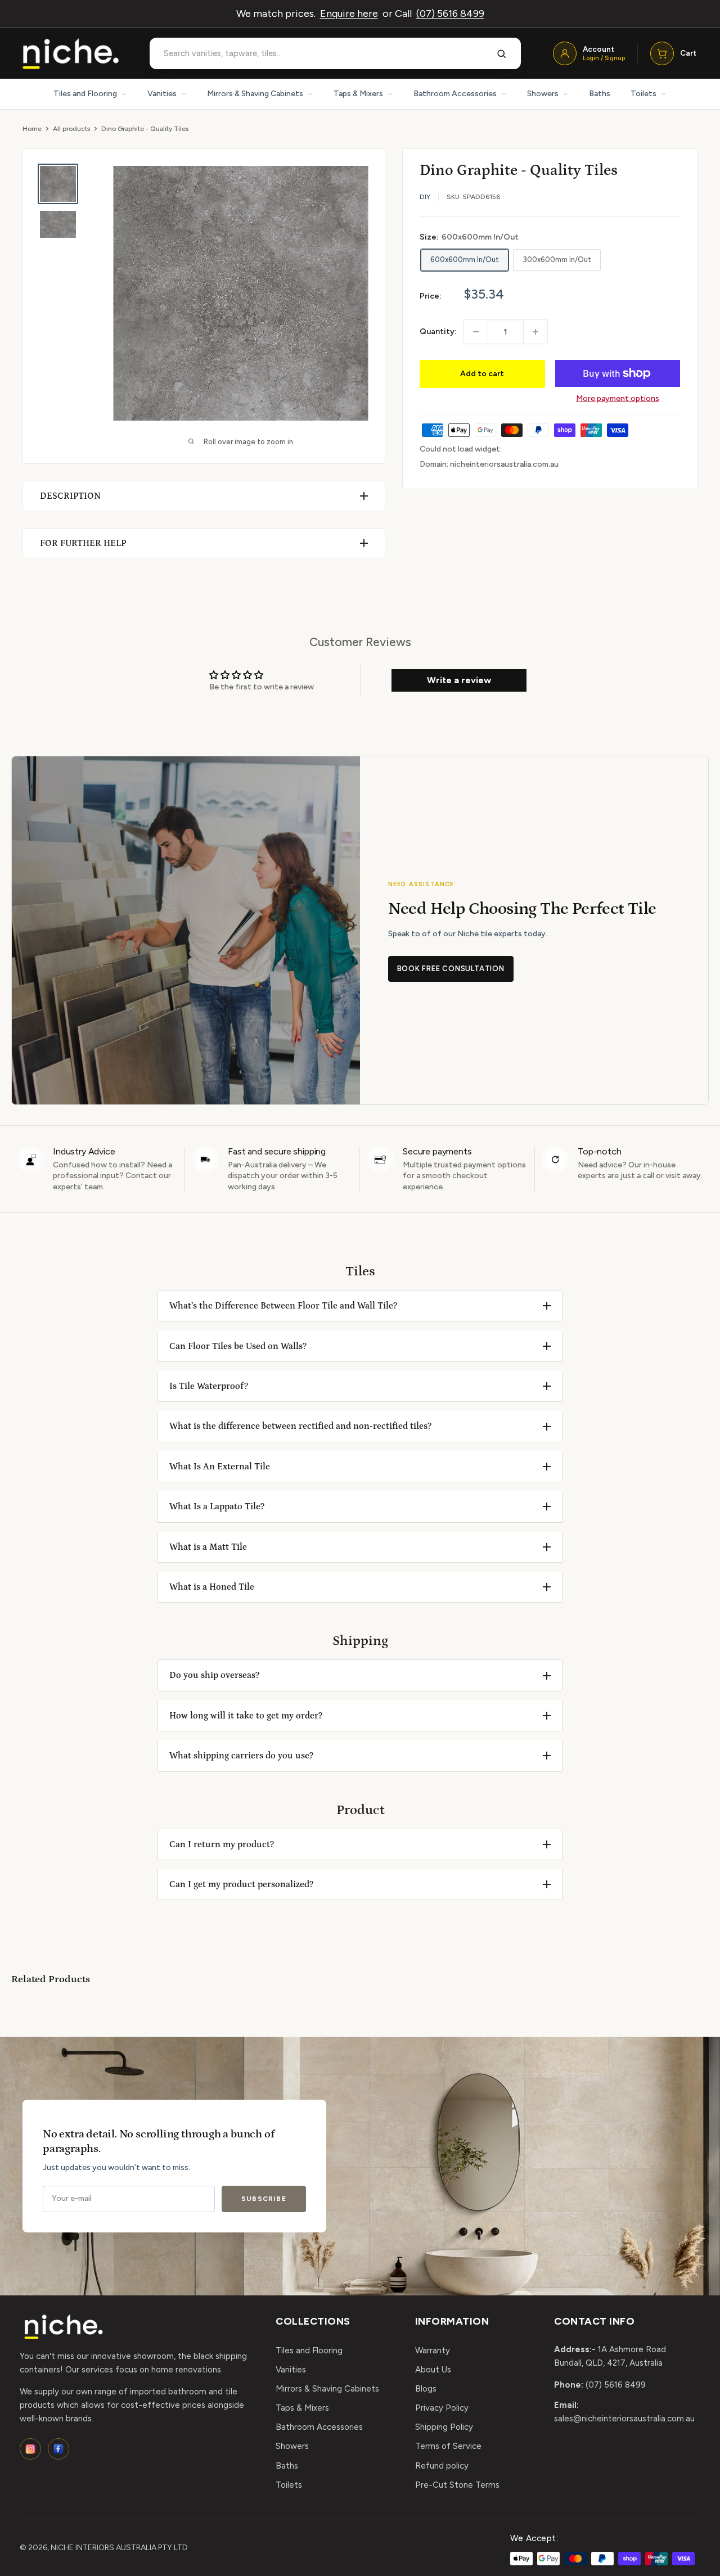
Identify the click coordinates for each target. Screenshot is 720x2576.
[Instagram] (30, 2449)
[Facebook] (58, 2449)
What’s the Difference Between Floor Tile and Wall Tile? (283, 1306)
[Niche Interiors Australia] (70, 54)
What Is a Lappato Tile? (217, 1506)
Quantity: (438, 331)
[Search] (502, 53)
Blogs (426, 2389)
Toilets (643, 94)
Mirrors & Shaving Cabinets (255, 94)
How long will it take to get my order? (246, 1716)
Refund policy (442, 2466)
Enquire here (349, 13)
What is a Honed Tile (212, 1587)
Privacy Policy (442, 2408)
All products (71, 129)
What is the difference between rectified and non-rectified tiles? (300, 1426)
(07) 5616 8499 (450, 13)
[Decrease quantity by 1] (476, 332)
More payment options (618, 398)
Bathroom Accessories (455, 94)
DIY (425, 197)
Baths (600, 94)
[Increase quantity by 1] (535, 332)
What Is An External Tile (220, 1467)
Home (32, 129)
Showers (543, 94)
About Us (433, 2370)
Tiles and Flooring (85, 94)
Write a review (459, 680)
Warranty (433, 2351)
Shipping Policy (444, 2427)
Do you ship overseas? (214, 1675)
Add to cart (482, 374)
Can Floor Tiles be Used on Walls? (238, 1346)
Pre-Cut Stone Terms (457, 2485)
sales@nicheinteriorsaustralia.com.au (624, 2419)
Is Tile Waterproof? (209, 1386)
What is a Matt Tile (208, 1547)
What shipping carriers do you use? (241, 1756)
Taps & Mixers (358, 94)
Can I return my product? (222, 1844)
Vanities (162, 94)
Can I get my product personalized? (241, 1884)
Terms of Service (448, 2446)
